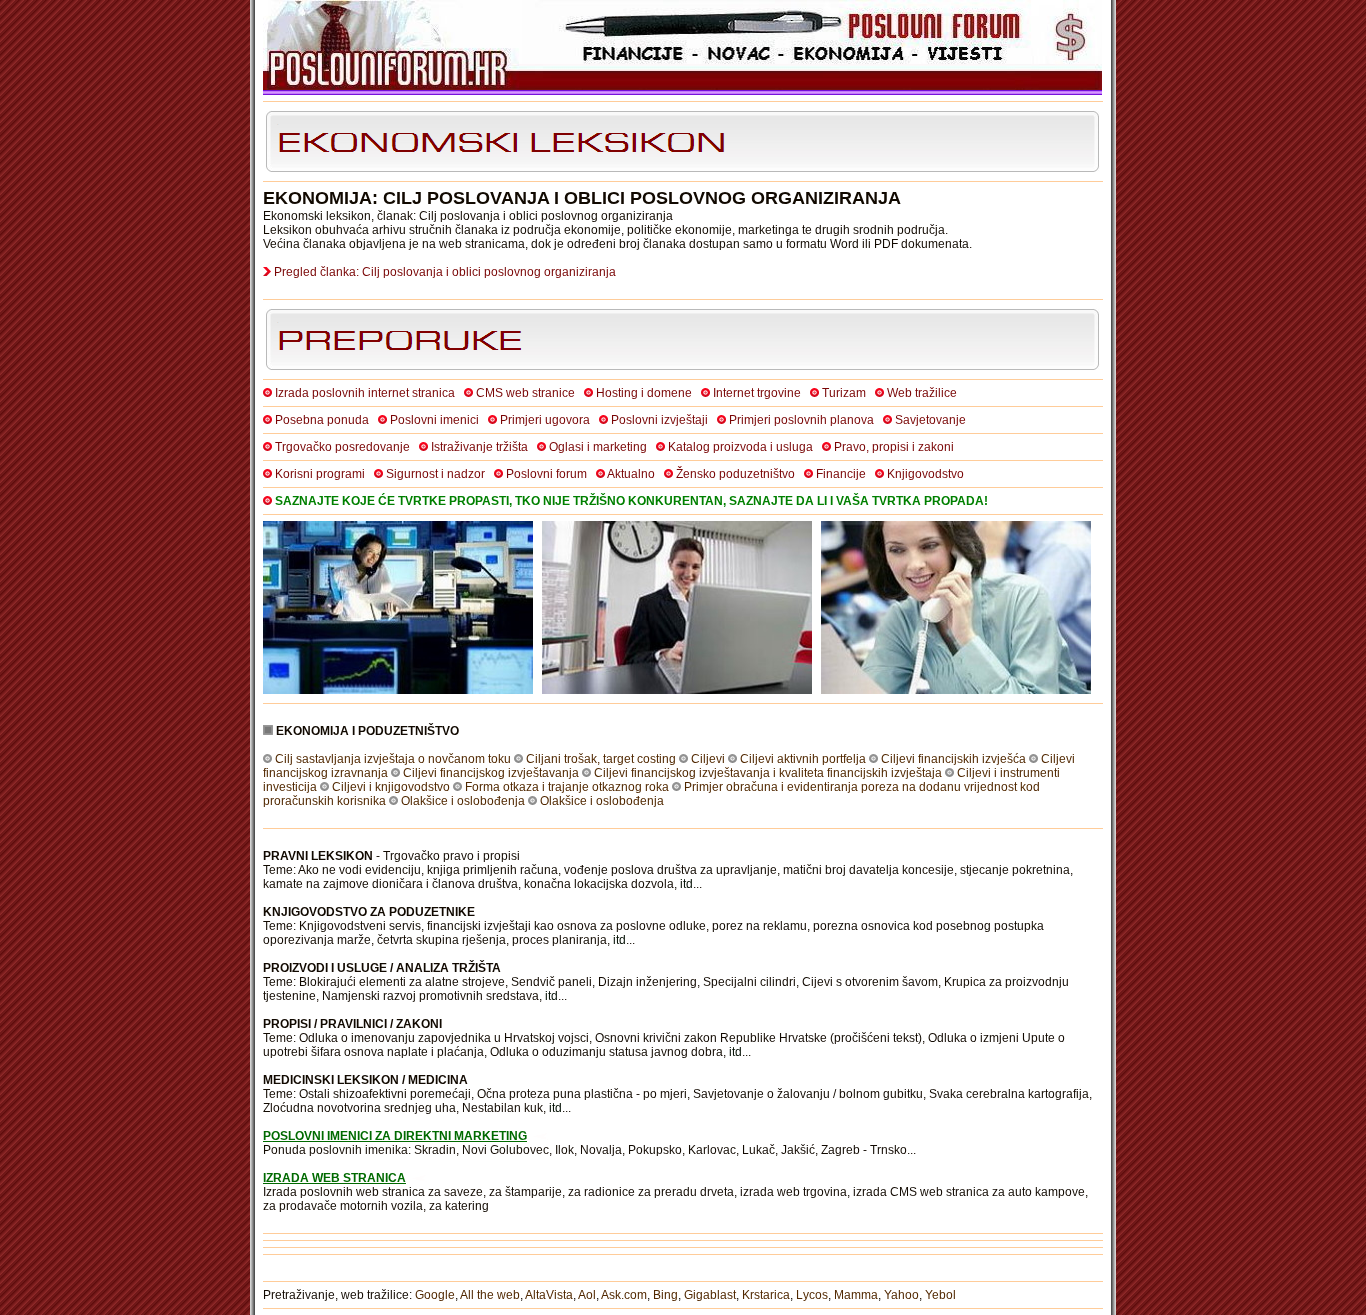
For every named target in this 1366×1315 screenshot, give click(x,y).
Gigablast (710, 1295)
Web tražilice (922, 393)
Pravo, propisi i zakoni (894, 447)
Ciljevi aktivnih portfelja (803, 759)
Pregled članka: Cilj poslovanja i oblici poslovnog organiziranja (445, 272)
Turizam (844, 393)
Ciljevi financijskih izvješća (953, 759)
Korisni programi (320, 474)
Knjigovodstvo (925, 474)
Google (435, 1295)
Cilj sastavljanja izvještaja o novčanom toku (393, 759)
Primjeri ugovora (545, 420)
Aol (587, 1295)
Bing (665, 1295)
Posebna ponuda (322, 420)
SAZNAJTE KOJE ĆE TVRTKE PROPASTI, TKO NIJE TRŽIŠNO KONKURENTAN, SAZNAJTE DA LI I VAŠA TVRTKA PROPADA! (631, 501)
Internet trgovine (757, 393)
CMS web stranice (525, 393)
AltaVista (549, 1295)
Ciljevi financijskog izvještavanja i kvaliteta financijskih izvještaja (768, 773)
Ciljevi (708, 759)
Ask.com (624, 1295)
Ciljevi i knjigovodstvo (391, 787)
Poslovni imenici (434, 420)
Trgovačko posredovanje (342, 447)
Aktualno (631, 474)
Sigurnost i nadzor (435, 474)
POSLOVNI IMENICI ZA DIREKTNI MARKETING (395, 1136)
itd (686, 884)
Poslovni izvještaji (659, 420)
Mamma (856, 1295)
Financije (841, 474)
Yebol (940, 1295)
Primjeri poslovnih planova (801, 420)
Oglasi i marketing (598, 447)
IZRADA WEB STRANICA (334, 1178)
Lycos (812, 1295)
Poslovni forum (546, 474)
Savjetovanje (930, 420)
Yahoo (901, 1295)
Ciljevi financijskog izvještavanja (491, 773)
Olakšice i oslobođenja (463, 801)
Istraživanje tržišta (479, 447)
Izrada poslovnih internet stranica (365, 393)
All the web (490, 1295)
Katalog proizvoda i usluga (740, 447)
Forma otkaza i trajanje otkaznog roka (567, 787)
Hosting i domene (644, 393)
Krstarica (766, 1295)
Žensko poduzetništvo (735, 474)
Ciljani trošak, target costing (601, 759)
